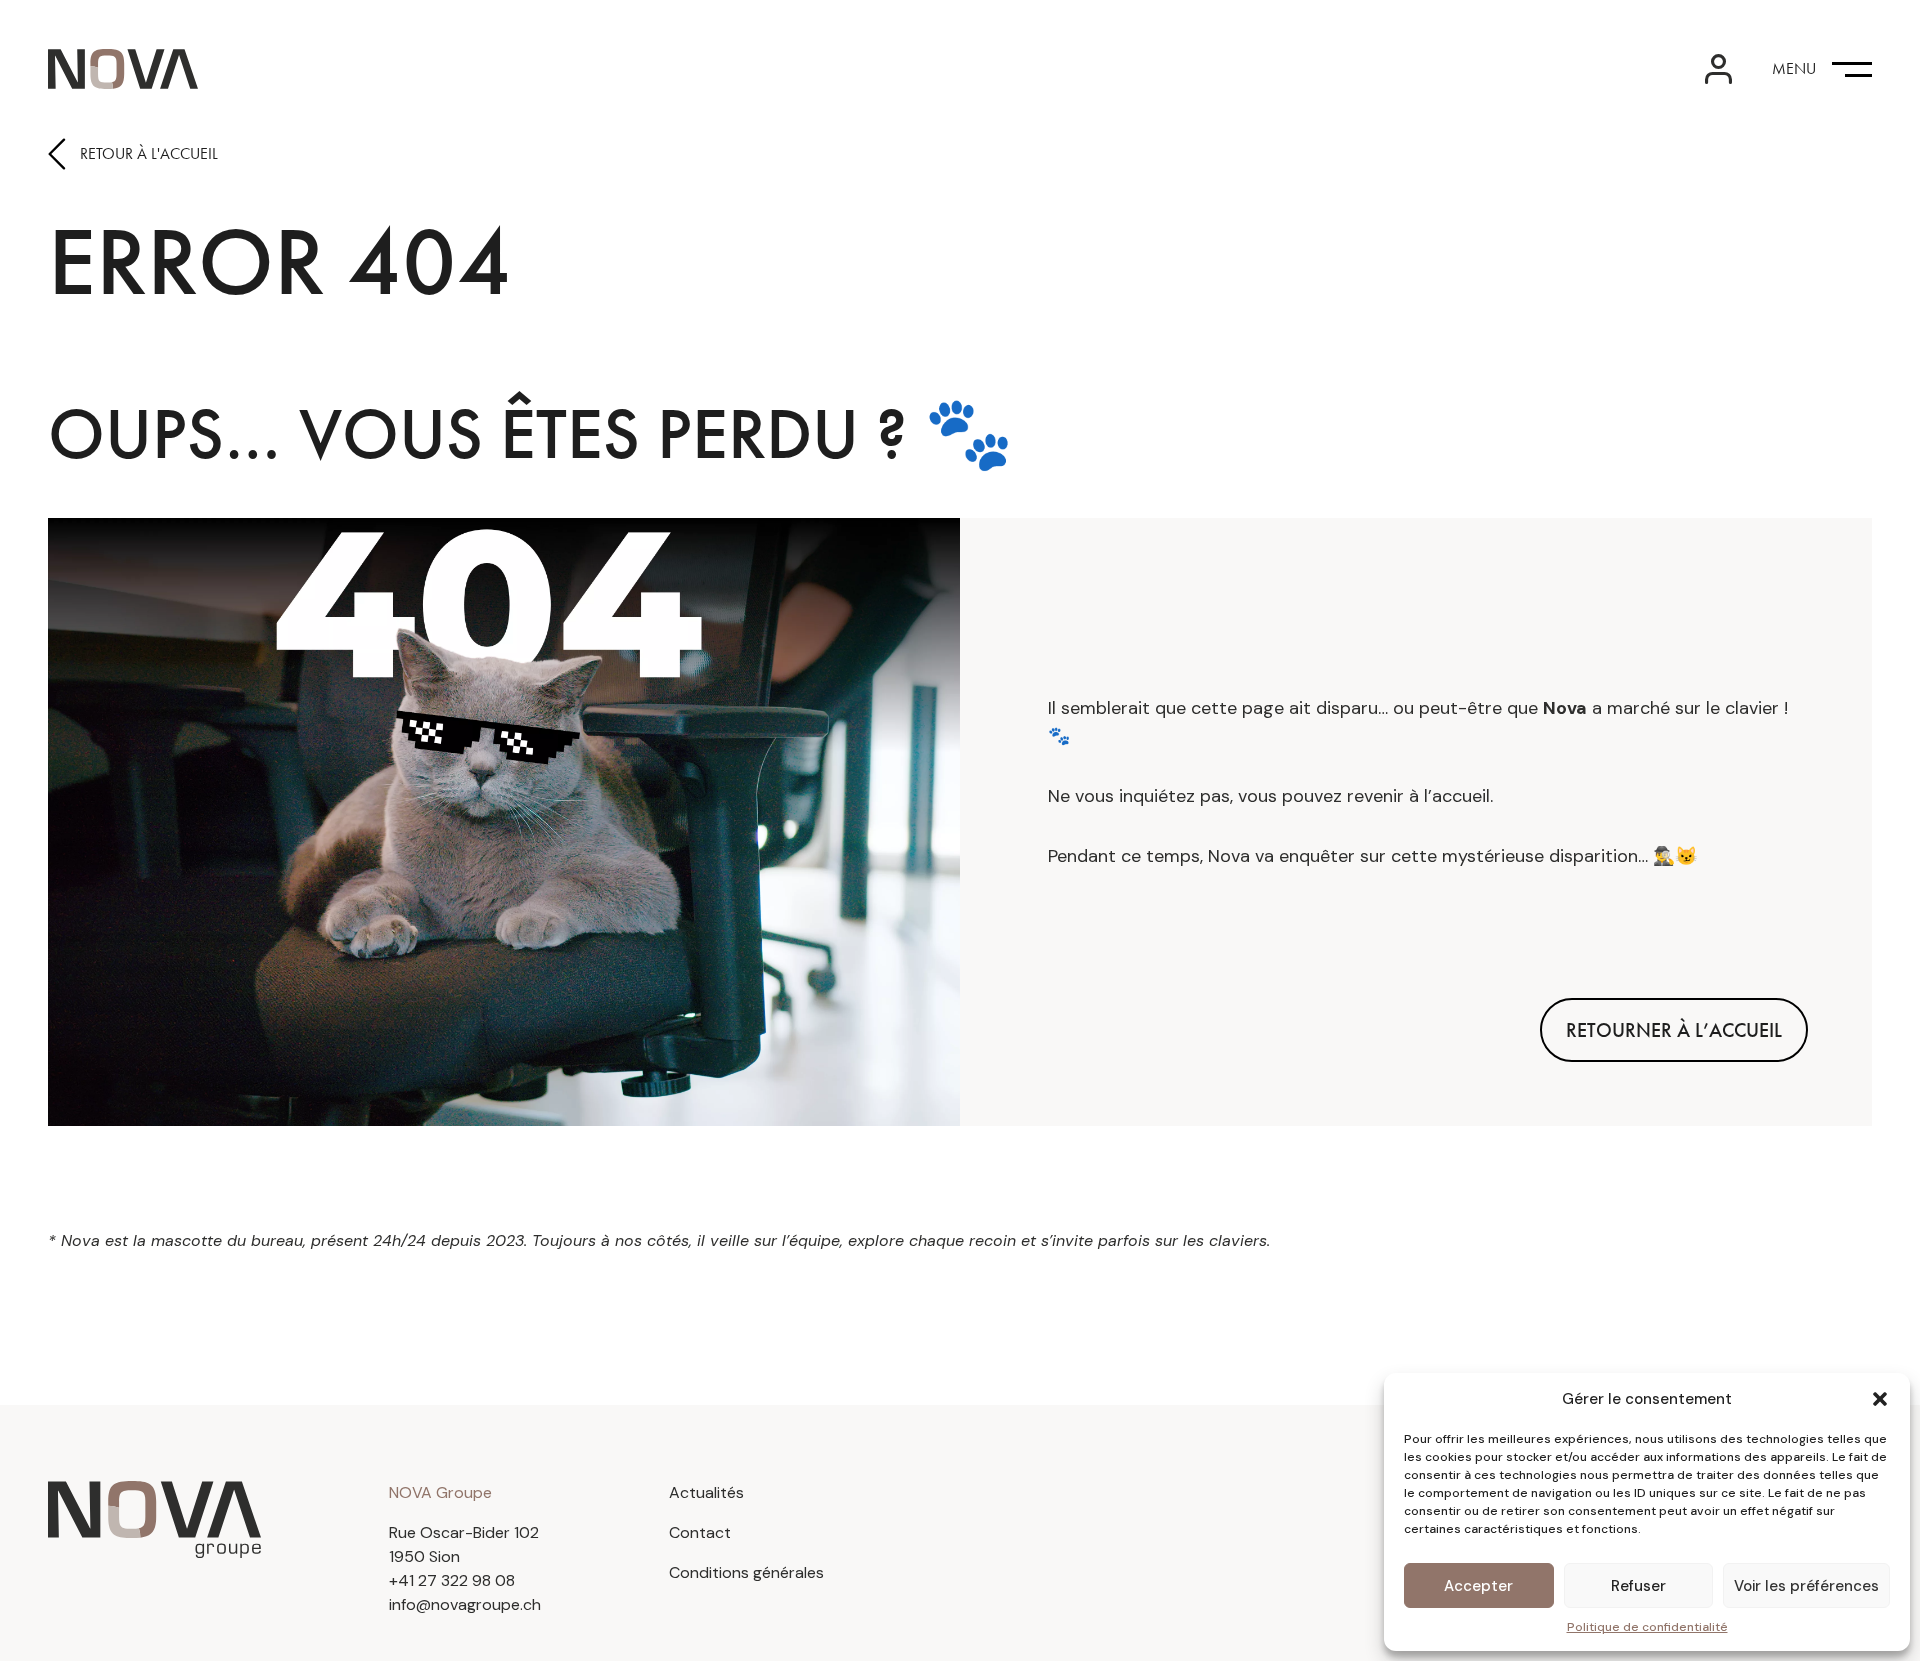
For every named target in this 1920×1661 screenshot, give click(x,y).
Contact (700, 1532)
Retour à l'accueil (149, 153)
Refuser (1638, 1586)
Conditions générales (746, 1572)
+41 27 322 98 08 (452, 1580)
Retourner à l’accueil (1674, 1030)
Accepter (1478, 1586)
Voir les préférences (1806, 1586)
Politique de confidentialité (1647, 1627)
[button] (1880, 1399)
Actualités (706, 1492)
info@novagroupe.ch (465, 1604)
